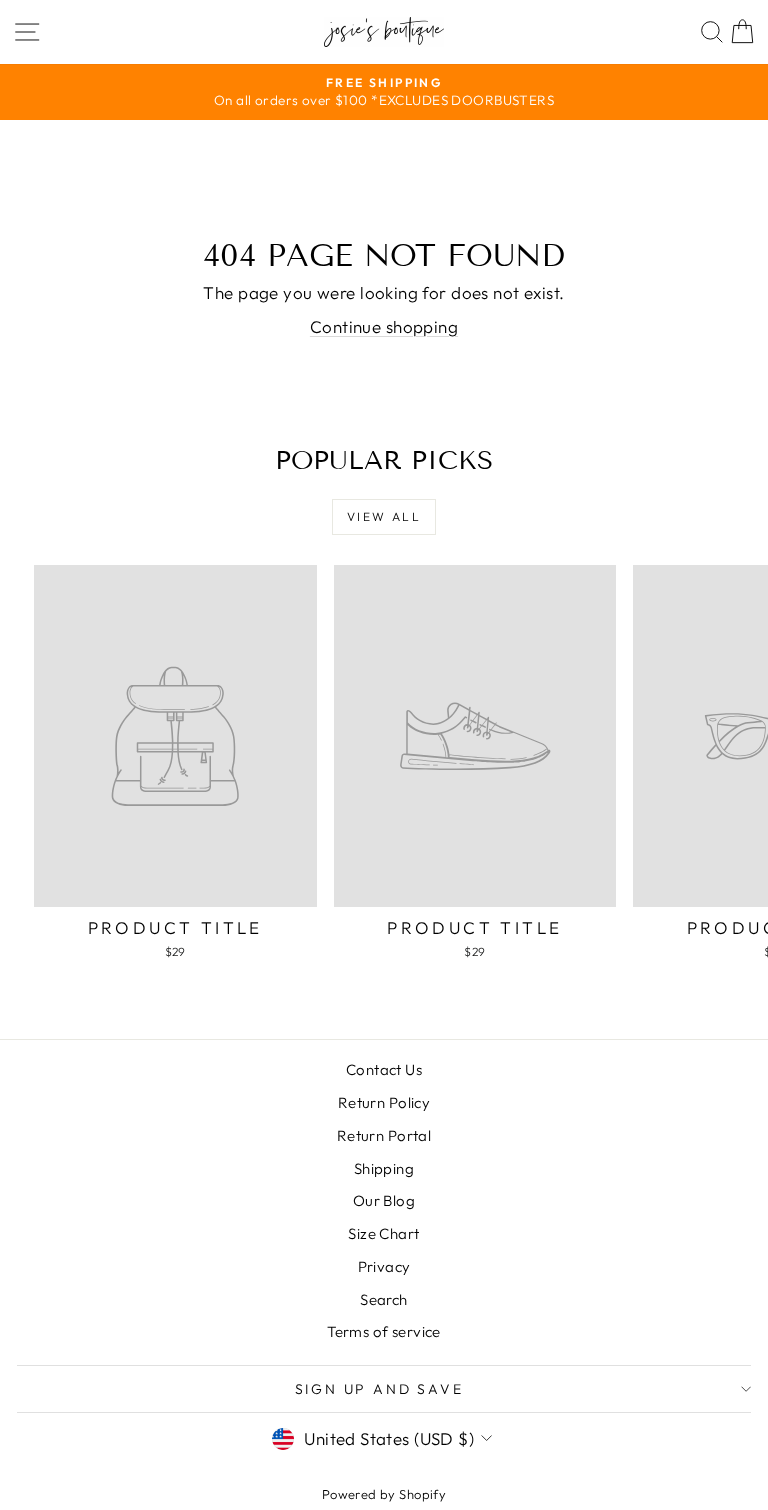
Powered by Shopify (384, 1494)
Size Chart (383, 1233)
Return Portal (384, 1135)
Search (384, 1299)
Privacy (384, 1266)
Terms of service (384, 1331)
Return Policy (384, 1102)
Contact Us (384, 1069)
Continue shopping (384, 326)
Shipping (384, 1168)
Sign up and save (379, 1389)
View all (384, 516)
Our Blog (384, 1200)
